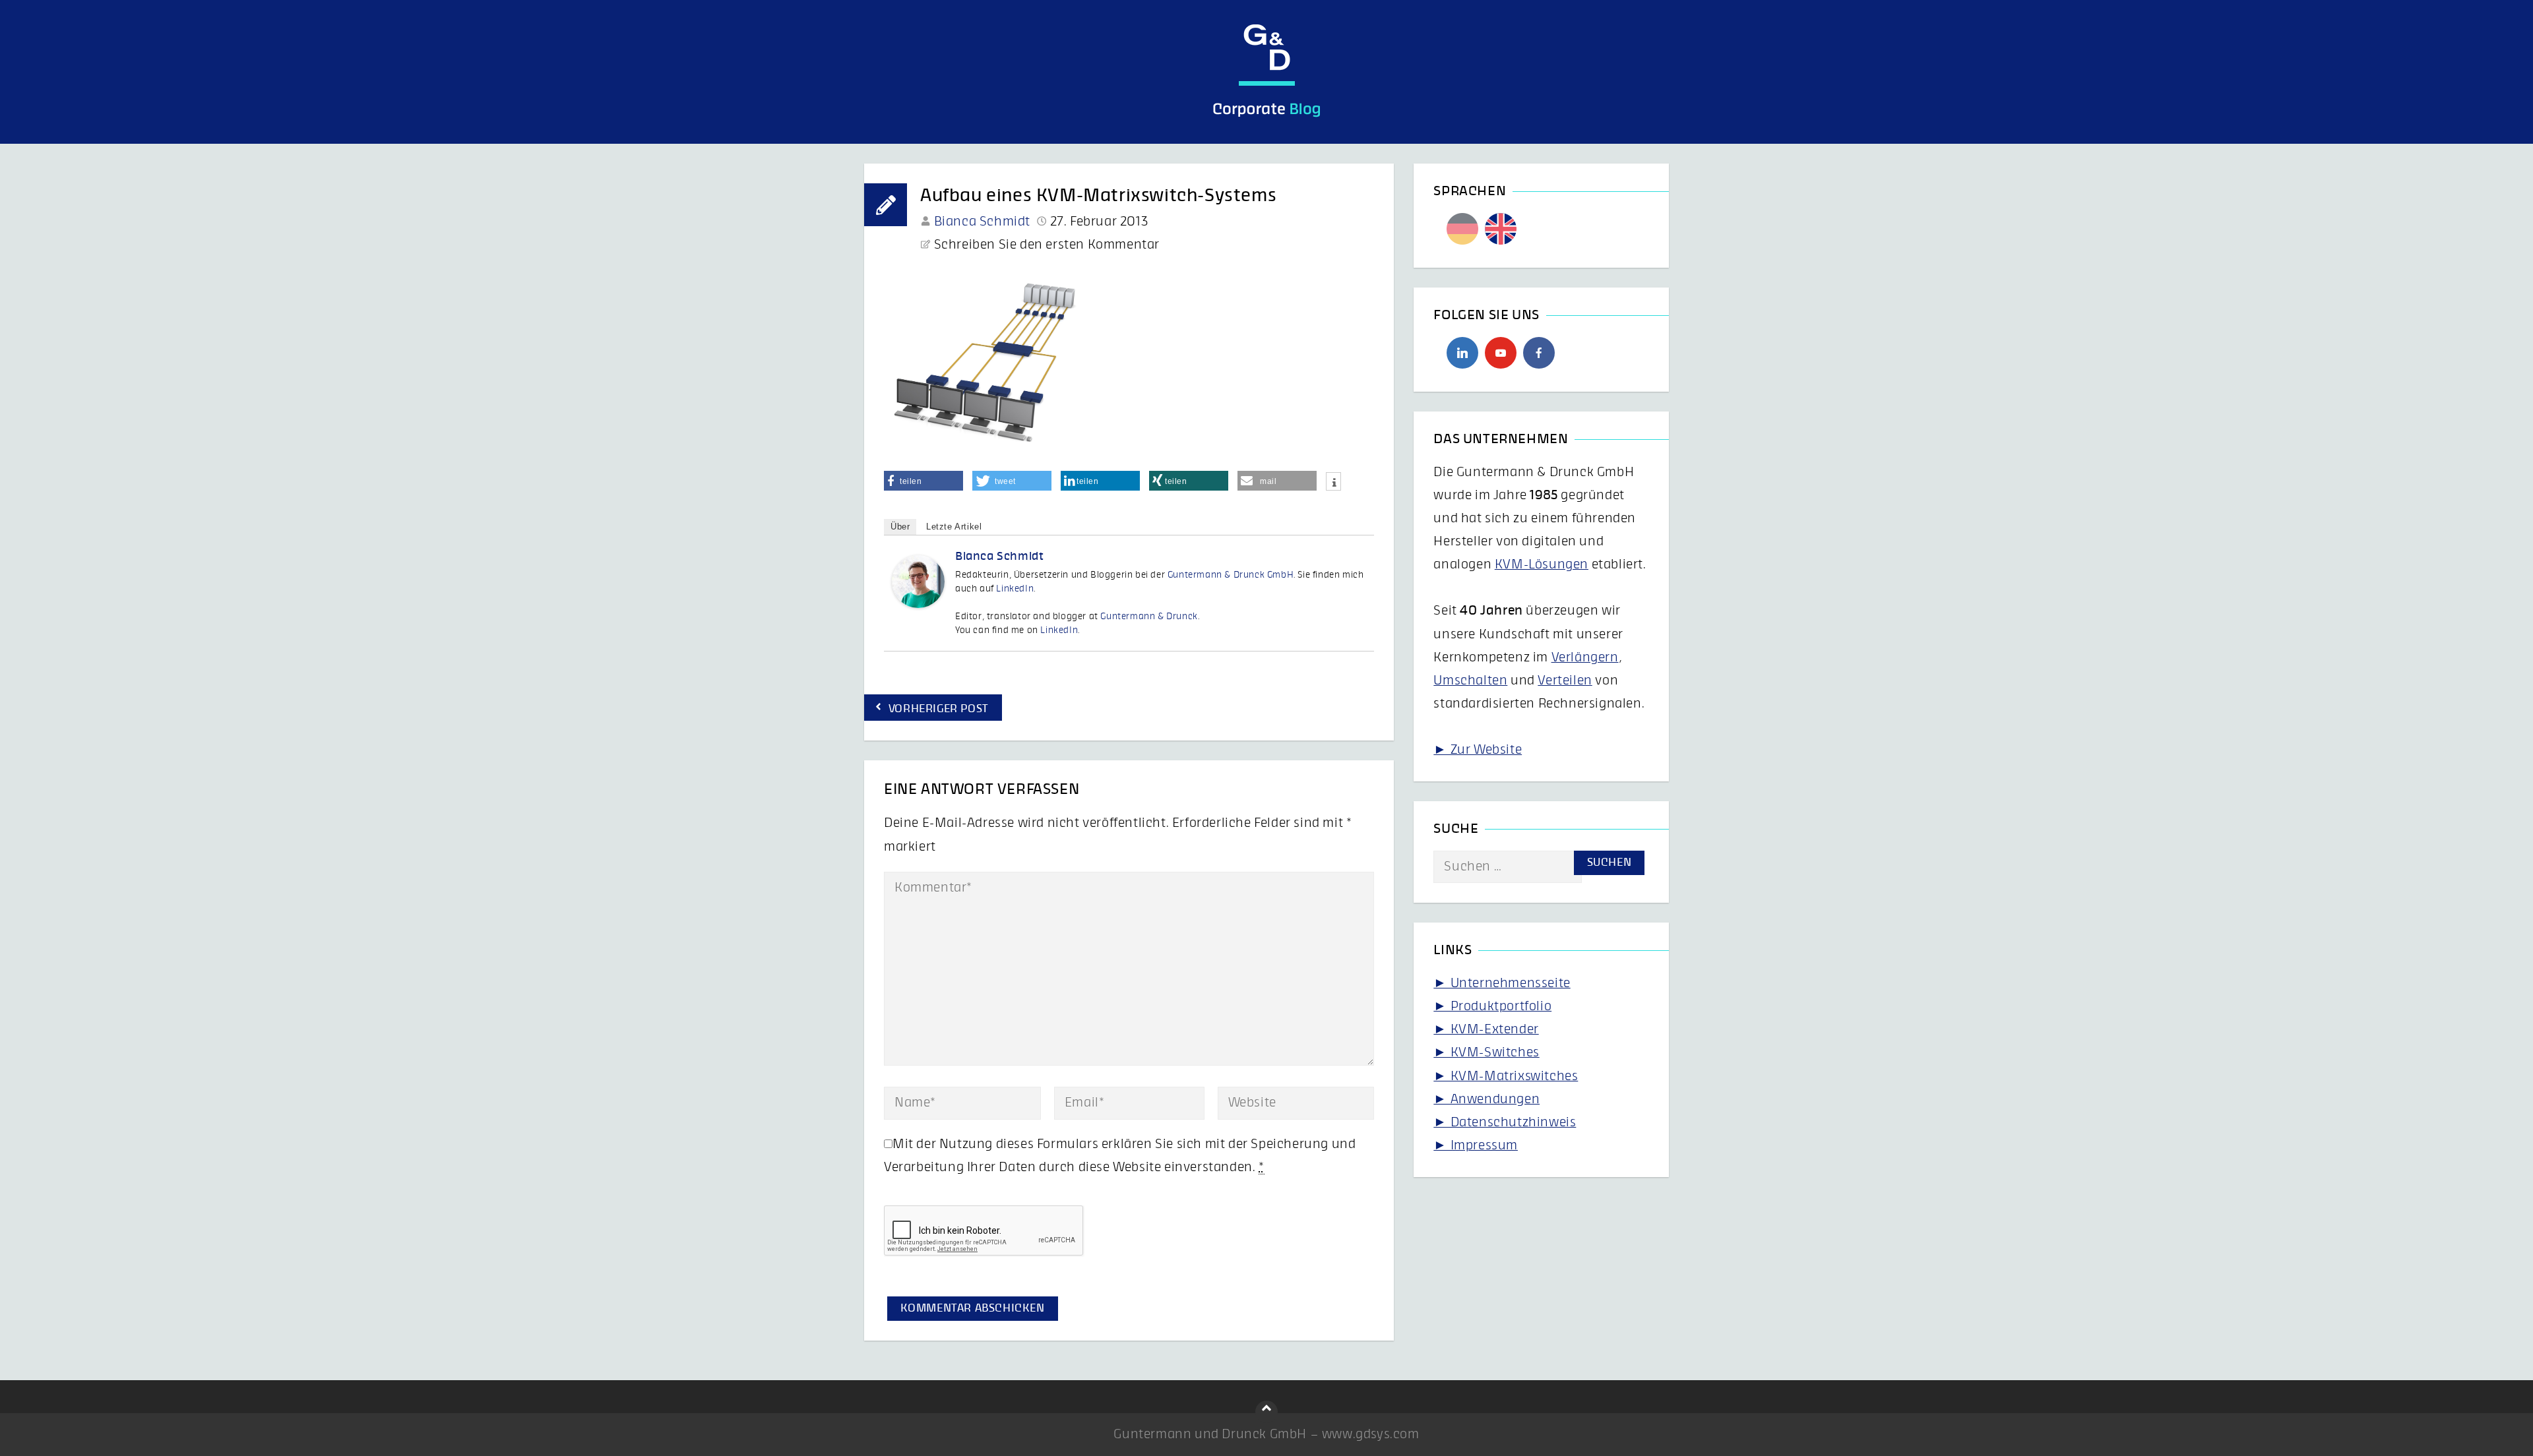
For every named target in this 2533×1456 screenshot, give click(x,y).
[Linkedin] (1462, 353)
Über (900, 527)
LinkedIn (1015, 589)
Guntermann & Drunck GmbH (1231, 575)
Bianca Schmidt (982, 222)
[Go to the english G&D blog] (1501, 229)
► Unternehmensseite (1502, 983)
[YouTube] (1501, 353)
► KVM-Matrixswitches (1506, 1076)
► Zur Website (1478, 750)
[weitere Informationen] (1333, 483)
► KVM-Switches (1486, 1052)
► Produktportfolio (1492, 1006)
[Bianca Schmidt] (918, 604)
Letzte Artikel (954, 527)
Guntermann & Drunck (1149, 617)
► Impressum (1476, 1145)
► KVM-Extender (1486, 1029)
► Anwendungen (1486, 1099)
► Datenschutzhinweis (1505, 1122)
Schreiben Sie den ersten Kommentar (1047, 245)
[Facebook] (1539, 353)
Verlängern (1585, 657)
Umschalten (1470, 681)
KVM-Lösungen (1542, 564)
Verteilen (1565, 681)
